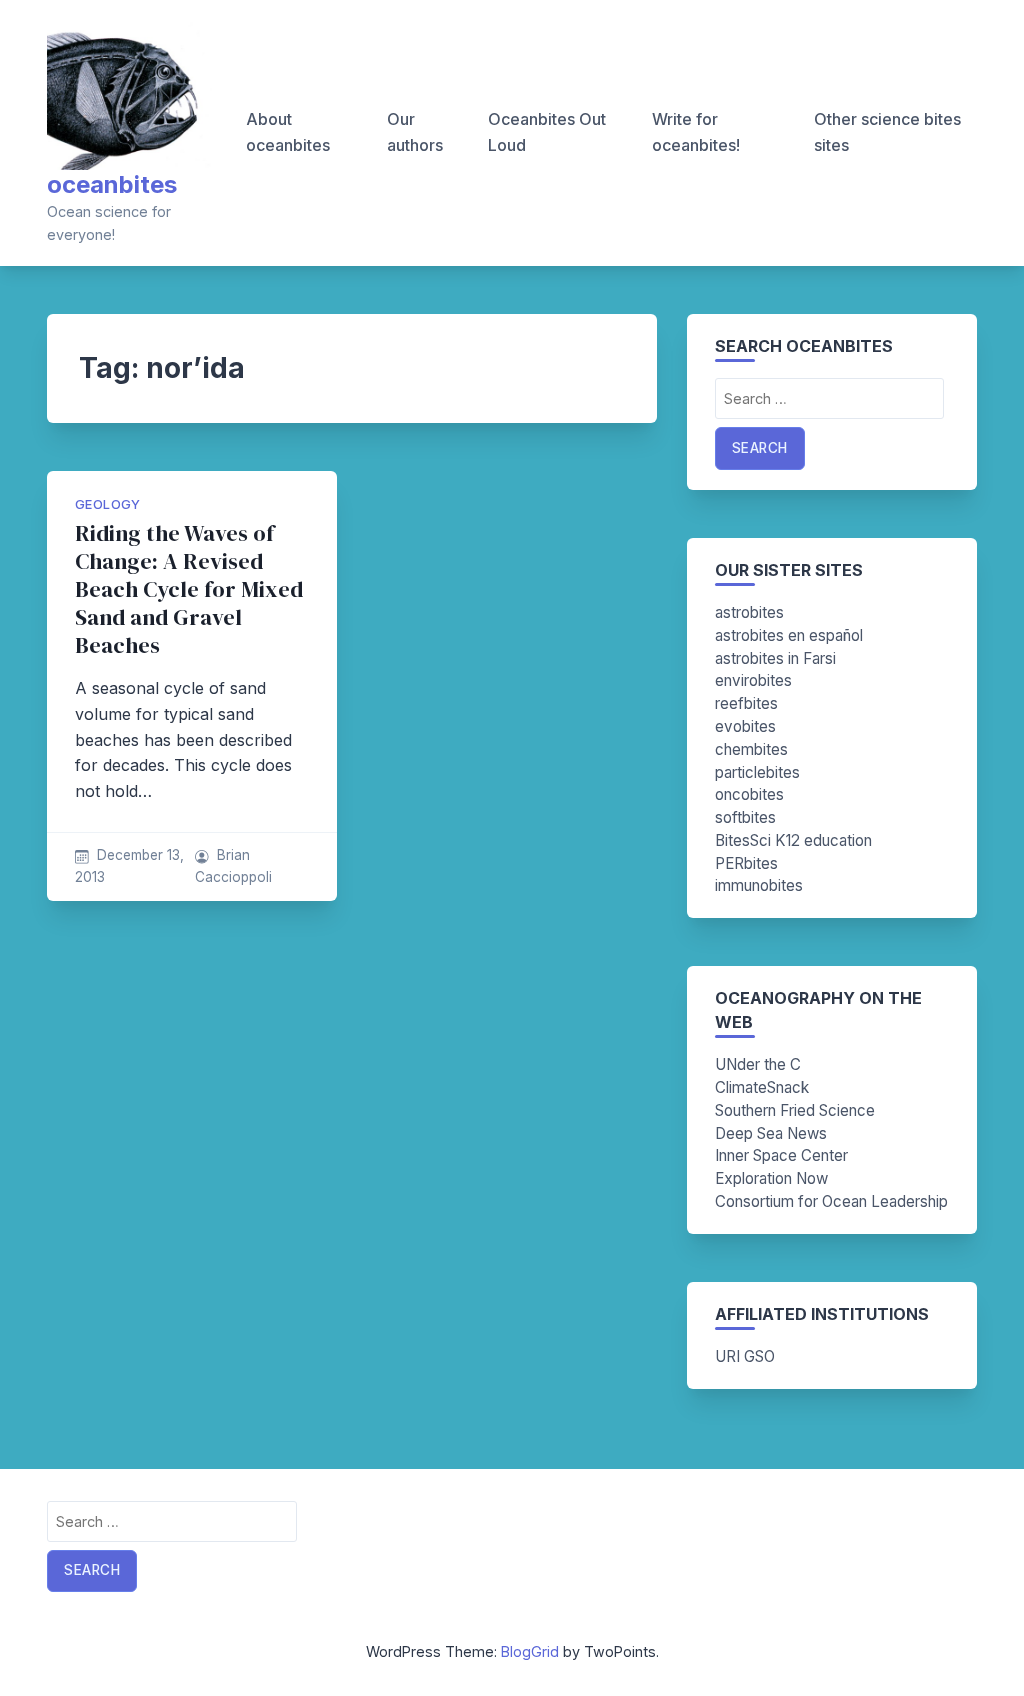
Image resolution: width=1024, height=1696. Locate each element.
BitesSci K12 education (793, 840)
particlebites (757, 772)
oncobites (749, 794)
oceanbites (112, 184)
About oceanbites (288, 132)
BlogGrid (530, 1651)
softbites (745, 817)
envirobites (753, 680)
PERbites (746, 863)
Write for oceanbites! (696, 132)
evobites (745, 726)
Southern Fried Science (795, 1110)
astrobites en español (789, 635)
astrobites (749, 612)
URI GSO (745, 1356)
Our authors (415, 132)
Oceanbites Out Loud (547, 132)
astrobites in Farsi (775, 658)
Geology (108, 504)
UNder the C (758, 1064)
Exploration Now (771, 1178)
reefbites (746, 703)
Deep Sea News (771, 1133)
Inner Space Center (781, 1155)
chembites (751, 749)
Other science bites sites (887, 132)
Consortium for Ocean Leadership (831, 1201)
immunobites (759, 885)
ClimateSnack (762, 1087)
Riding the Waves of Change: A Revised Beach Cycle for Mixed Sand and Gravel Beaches (189, 589)
